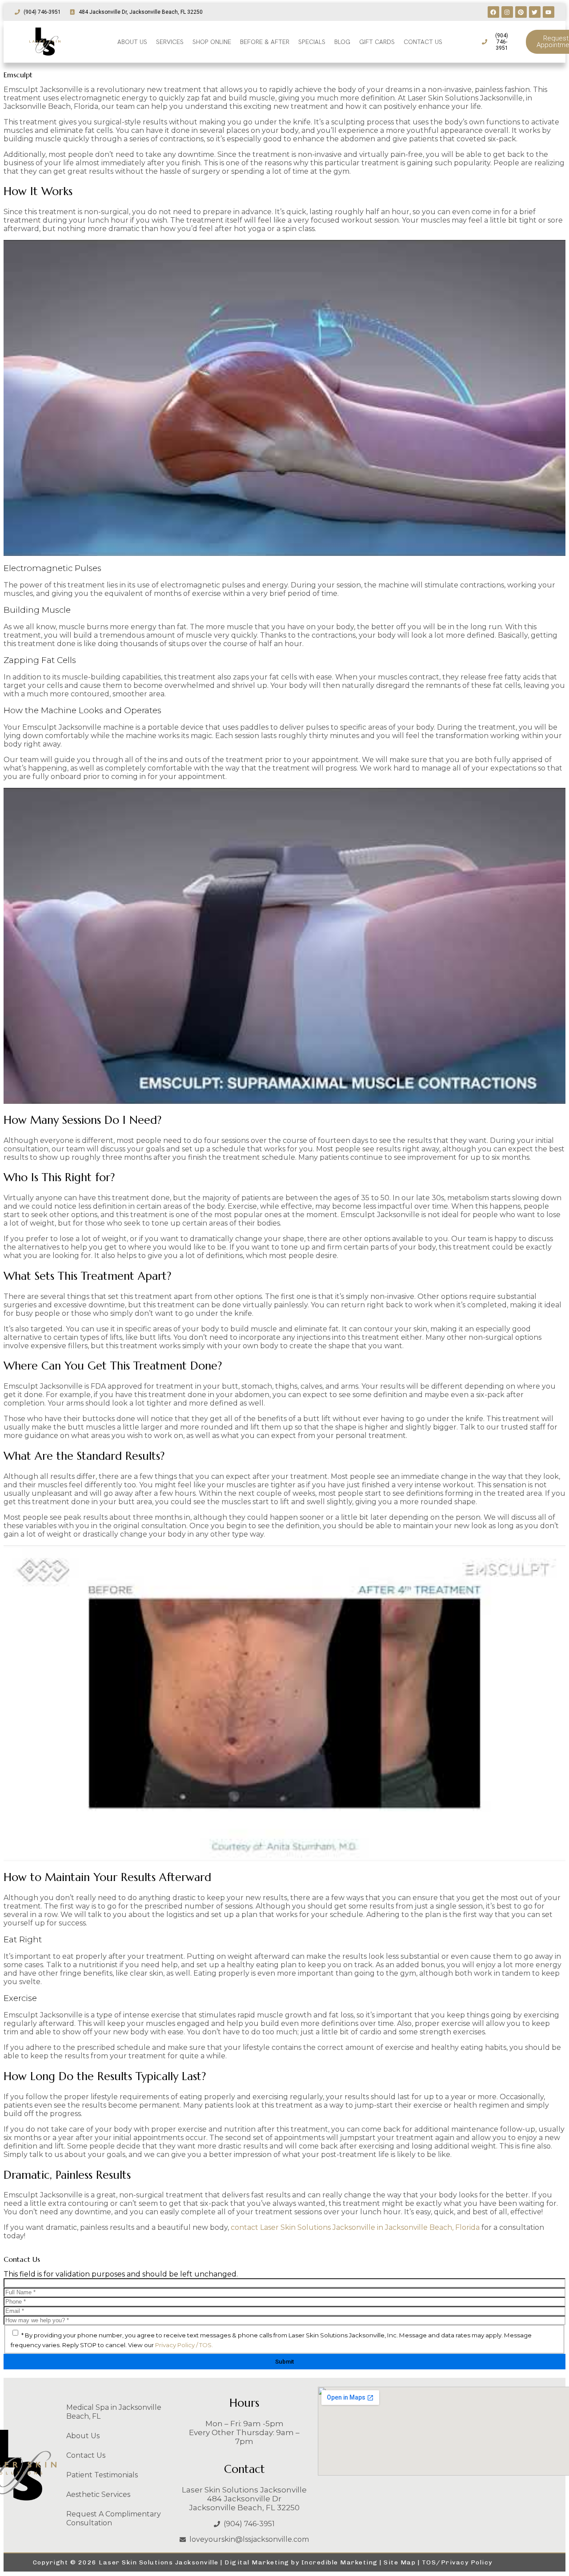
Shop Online (212, 42)
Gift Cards (377, 42)
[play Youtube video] (284, 398)
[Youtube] (549, 12)
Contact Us (86, 2455)
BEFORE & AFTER (265, 42)
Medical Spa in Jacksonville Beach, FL (114, 2412)
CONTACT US (423, 42)
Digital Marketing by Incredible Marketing (301, 2562)
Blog (342, 42)
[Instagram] (507, 12)
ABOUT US (132, 42)
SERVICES (170, 42)
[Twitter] (535, 12)
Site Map (400, 2562)
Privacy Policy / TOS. (184, 2345)
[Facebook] (493, 12)
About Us (83, 2436)
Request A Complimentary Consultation (114, 2518)
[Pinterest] (521, 12)
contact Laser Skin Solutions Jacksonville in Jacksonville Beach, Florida (355, 2227)
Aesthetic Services (98, 2494)
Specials (312, 42)
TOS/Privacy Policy (457, 2562)
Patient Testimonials (102, 2475)
